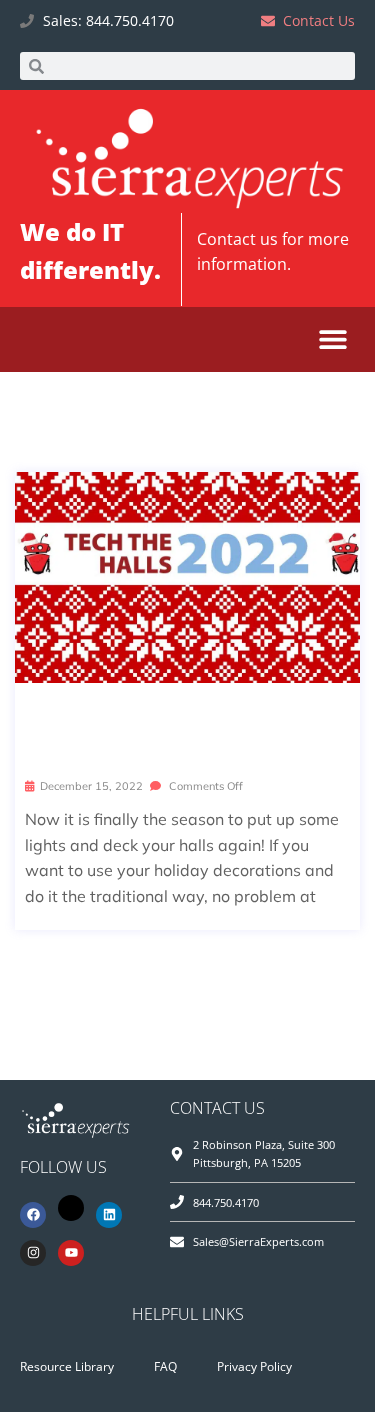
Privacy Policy (254, 1366)
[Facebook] (33, 1215)
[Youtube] (71, 1253)
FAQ (165, 1366)
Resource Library (67, 1366)
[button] (332, 339)
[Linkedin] (109, 1215)
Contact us (237, 239)
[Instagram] (33, 1253)
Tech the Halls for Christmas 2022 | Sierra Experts (187, 729)
